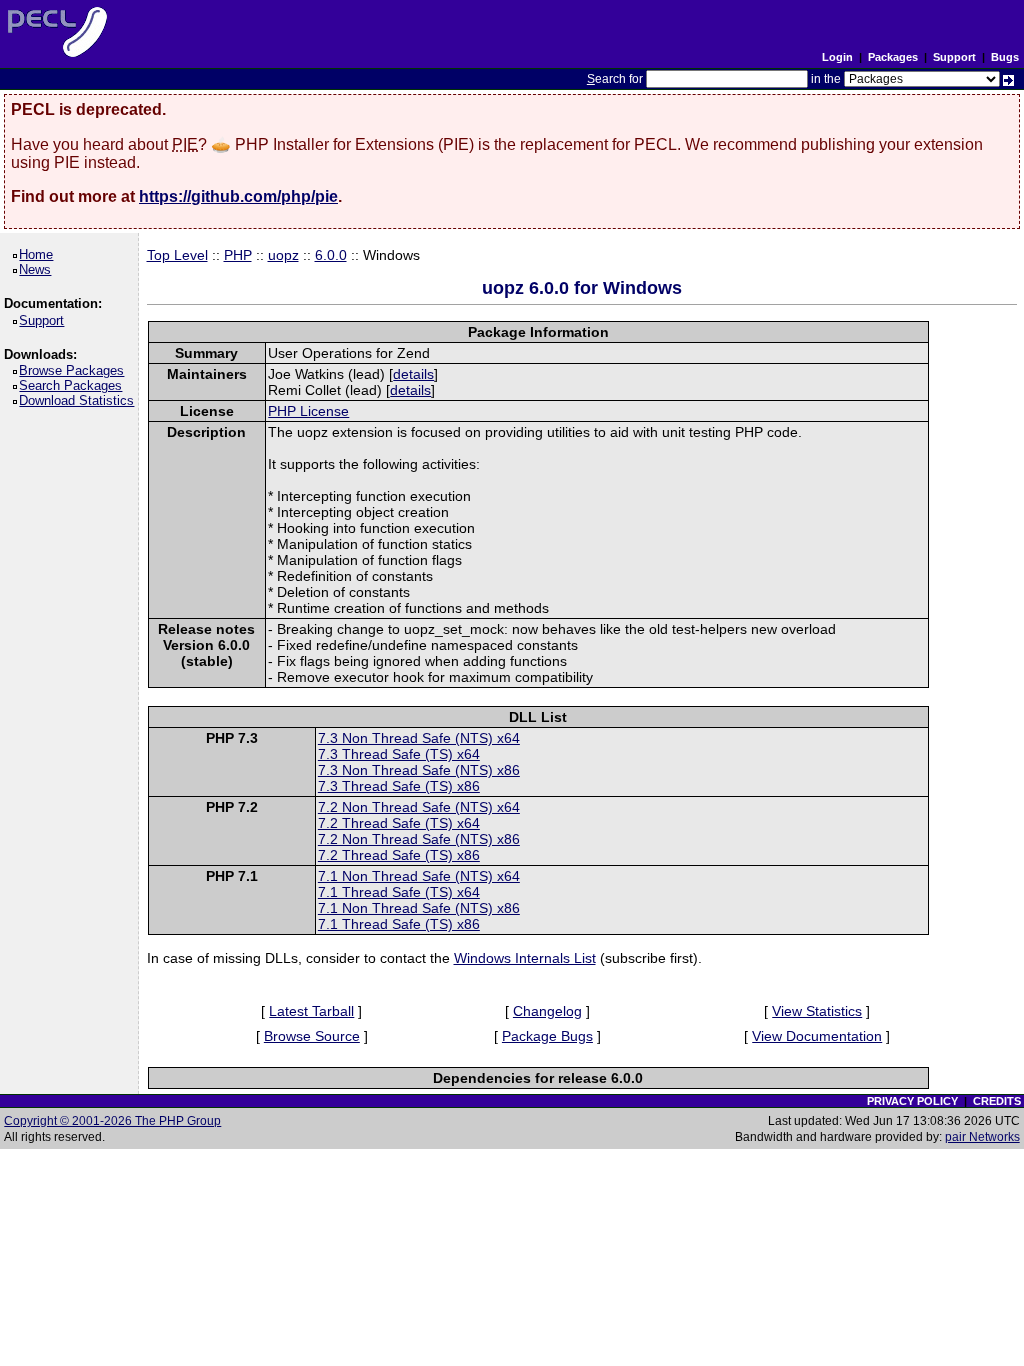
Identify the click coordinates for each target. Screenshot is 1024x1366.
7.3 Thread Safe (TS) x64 (399, 754)
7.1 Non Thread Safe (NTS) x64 (419, 876)
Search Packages (74, 385)
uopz (283, 255)
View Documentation (817, 1036)
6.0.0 (331, 255)
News (38, 269)
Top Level (177, 255)
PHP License (308, 411)
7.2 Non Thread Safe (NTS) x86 (419, 839)
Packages (893, 57)
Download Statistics (80, 400)
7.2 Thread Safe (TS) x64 (399, 823)
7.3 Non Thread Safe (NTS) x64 (419, 738)
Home (39, 254)
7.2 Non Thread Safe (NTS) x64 (419, 807)
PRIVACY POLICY (912, 1101)
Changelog (547, 1011)
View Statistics (817, 1011)
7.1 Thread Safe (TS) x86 (399, 924)
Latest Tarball (311, 1011)
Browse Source (312, 1036)
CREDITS (997, 1101)
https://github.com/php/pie (238, 196)
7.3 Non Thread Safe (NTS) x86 (419, 770)
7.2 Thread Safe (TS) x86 (399, 855)
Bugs (1005, 57)
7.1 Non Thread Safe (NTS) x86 (419, 908)
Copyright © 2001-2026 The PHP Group (112, 1121)
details (413, 374)
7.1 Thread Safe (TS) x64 (399, 892)
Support (954, 57)
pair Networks (982, 1137)
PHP (238, 255)
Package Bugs (547, 1036)
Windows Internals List (525, 958)
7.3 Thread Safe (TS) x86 (399, 786)
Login (837, 57)
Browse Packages (75, 370)
